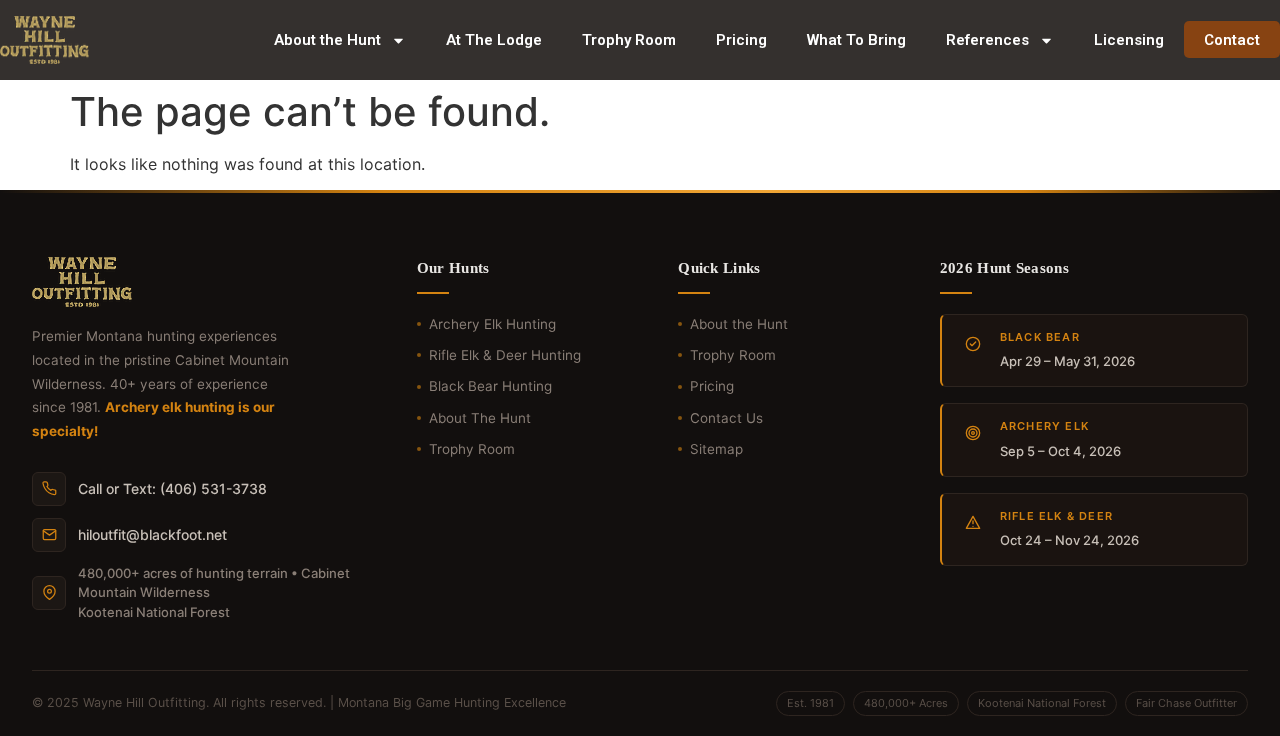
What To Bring (856, 40)
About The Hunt (480, 418)
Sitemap (716, 449)
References (987, 40)
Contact (1232, 40)
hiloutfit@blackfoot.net (152, 534)
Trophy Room (629, 40)
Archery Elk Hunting (492, 324)
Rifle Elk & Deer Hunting (505, 355)
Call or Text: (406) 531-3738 (172, 488)
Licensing (1129, 40)
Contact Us (726, 418)
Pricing (741, 40)
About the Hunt (327, 40)
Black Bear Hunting (490, 386)
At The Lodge (494, 40)
